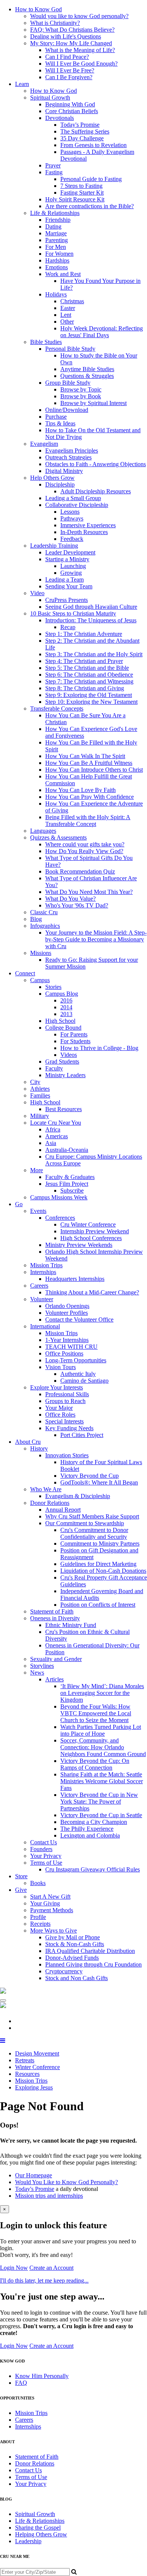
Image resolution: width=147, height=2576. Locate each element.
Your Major (59, 1408)
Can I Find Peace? (67, 57)
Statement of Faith (52, 1611)
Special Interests (64, 1421)
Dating (53, 226)
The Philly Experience (87, 1829)
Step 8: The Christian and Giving (85, 688)
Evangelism (44, 444)
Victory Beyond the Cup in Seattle (101, 1815)
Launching (73, 566)
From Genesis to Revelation (93, 145)
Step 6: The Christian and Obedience (89, 675)
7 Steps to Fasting (81, 186)
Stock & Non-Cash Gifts (75, 1944)
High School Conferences (91, 1238)
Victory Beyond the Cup (90, 1476)
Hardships (57, 260)
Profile (38, 1917)
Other (67, 322)
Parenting (57, 240)
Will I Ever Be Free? (70, 70)
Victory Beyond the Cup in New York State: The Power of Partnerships (99, 1802)
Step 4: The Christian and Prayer (84, 661)
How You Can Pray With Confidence (90, 797)
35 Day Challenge (82, 138)
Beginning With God (70, 104)
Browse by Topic (81, 389)
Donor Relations (50, 1503)
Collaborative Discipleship (77, 505)
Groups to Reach (65, 1401)
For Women (59, 254)
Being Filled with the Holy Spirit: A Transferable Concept (88, 821)
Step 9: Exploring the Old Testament (89, 695)
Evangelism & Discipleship (78, 1496)
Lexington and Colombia (90, 1835)
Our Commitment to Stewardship (85, 1523)
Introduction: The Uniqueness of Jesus (91, 620)
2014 (66, 1007)
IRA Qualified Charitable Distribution (90, 1951)
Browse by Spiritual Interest (93, 403)
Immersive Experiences (88, 525)
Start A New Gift (50, 1897)
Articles (54, 1679)
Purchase (56, 417)
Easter (68, 308)
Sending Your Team (69, 586)
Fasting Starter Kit (82, 193)
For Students (75, 1041)
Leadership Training (54, 546)
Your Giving (45, 1903)
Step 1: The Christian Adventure (84, 634)
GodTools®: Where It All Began (99, 1482)
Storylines (42, 1666)
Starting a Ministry (67, 559)
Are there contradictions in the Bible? (90, 206)
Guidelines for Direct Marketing (98, 1564)
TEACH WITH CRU (71, 1347)
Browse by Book (81, 396)
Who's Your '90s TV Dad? (77, 905)
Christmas (72, 301)
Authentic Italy (78, 1374)
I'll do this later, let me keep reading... (44, 2280)
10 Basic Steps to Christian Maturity (73, 613)
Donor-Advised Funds (72, 1958)
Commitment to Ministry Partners (100, 1544)
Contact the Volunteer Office (79, 1319)
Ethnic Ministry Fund (71, 1625)
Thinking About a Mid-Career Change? (92, 1292)
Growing (71, 573)
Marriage (56, 233)
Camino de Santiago (84, 1381)
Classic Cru (44, 912)
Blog (36, 919)
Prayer (53, 165)
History (39, 1448)
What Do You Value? (70, 899)
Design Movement (37, 2053)
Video (37, 593)
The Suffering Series (85, 131)
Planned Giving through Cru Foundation (93, 1964)
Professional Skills (67, 1394)
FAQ (21, 2383)
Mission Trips (46, 1265)
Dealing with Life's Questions (66, 36)
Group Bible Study (68, 383)
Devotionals (60, 118)
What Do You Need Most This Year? (89, 892)
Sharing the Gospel (38, 2528)
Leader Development (70, 552)
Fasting (54, 172)
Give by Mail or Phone (73, 1937)
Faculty (54, 1068)
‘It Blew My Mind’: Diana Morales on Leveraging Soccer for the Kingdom (102, 1693)
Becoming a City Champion (94, 1822)
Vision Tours (60, 1367)
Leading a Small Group (73, 498)
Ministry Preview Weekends (79, 1245)
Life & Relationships (55, 213)
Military (40, 1116)
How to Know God (54, 91)
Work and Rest (63, 274)
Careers (39, 1286)
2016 (66, 1000)
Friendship (58, 220)
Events (38, 1211)
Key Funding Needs (69, 1428)
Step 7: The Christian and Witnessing (89, 681)
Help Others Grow (52, 478)
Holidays (56, 294)
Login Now (14, 2268)
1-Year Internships (67, 1340)
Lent (66, 315)
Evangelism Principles (72, 451)
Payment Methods (52, 1910)
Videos (69, 1055)
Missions (41, 953)
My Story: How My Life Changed (71, 43)
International (45, 1326)
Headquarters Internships (75, 1279)
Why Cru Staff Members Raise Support (92, 1516)
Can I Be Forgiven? (69, 77)
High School (60, 1021)
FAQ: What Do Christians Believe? (72, 30)
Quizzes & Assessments (58, 837)
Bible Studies (46, 342)
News (37, 1673)
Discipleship (60, 484)
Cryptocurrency (64, 1971)
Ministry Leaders (65, 1075)
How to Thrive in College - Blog (99, 1048)
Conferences (60, 1218)
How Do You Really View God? (84, 851)
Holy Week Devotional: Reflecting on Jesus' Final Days (102, 332)
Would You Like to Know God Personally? (67, 2182)
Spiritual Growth (50, 97)
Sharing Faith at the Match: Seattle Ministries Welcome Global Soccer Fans (102, 1781)
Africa (53, 1129)
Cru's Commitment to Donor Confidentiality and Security (94, 1533)
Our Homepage (34, 2175)
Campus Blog (62, 994)
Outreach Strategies (68, 457)
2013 (66, 1014)
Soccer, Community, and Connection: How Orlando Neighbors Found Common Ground (103, 1747)
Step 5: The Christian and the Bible (87, 668)
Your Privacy (46, 1856)
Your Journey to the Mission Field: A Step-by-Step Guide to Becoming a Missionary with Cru (96, 939)
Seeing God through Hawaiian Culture (91, 607)
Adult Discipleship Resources (96, 491)
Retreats (25, 2060)
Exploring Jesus (34, 2087)
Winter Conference (38, 2067)
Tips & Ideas (60, 423)
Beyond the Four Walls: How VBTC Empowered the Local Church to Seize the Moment (96, 1713)
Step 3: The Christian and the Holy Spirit (94, 654)
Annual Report (63, 1510)
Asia (51, 1143)
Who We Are (46, 1489)
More (37, 1170)
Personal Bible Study (70, 349)
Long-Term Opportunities (76, 1360)
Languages (43, 831)
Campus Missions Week (59, 1197)
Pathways (72, 518)
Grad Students (62, 1062)
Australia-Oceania (67, 1150)
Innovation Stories (67, 1455)
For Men (56, 247)
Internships (43, 1272)
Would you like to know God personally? (79, 16)
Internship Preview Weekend (95, 1231)
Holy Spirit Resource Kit (75, 199)
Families (40, 1095)
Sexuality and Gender (56, 1659)
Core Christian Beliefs (72, 111)
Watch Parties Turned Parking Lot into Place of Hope (101, 1730)
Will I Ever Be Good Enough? (81, 64)
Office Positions (64, 1353)
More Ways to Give (54, 1930)
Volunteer (42, 1299)
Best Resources (64, 1109)
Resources (27, 2074)
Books (38, 1883)
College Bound (63, 1028)
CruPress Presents (67, 600)
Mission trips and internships (49, 2196)
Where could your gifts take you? (85, 844)
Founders (41, 1849)
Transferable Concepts (57, 708)
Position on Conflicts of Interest (98, 1605)
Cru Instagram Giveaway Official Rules (93, 1869)
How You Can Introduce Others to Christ (94, 770)
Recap (68, 627)
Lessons (70, 512)
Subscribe (72, 1191)
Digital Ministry (64, 471)
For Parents (74, 1034)
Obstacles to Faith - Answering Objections (96, 464)
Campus (40, 980)
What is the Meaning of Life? (80, 50)
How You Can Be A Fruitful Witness (89, 763)
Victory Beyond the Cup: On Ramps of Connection (95, 1764)
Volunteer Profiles (67, 1313)
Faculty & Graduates (70, 1177)
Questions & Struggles (87, 376)
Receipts (40, 1924)
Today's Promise (80, 125)
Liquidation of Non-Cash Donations (103, 1571)
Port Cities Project (82, 1435)
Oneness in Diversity (55, 1618)
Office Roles (60, 1415)
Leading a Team (64, 580)
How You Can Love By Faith (80, 790)
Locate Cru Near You (56, 1123)
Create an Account (51, 2268)
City (35, 1082)
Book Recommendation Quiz (80, 871)
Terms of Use (46, 1863)
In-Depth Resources (84, 532)
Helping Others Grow (41, 2534)
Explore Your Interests (57, 1387)
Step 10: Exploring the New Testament (91, 702)
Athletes (40, 1089)
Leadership (28, 2541)
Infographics (45, 926)
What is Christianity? (55, 23)
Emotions (57, 267)
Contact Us (44, 1842)
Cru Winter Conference (88, 1224)
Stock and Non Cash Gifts (77, 1978)
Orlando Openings (67, 1306)
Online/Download (67, 410)
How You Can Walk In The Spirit (85, 756)
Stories (53, 987)
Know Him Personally (42, 2376)
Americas (57, 1136)
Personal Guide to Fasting (91, 179)
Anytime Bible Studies (87, 369)
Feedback (72, 539)
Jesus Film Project (67, 1184)
